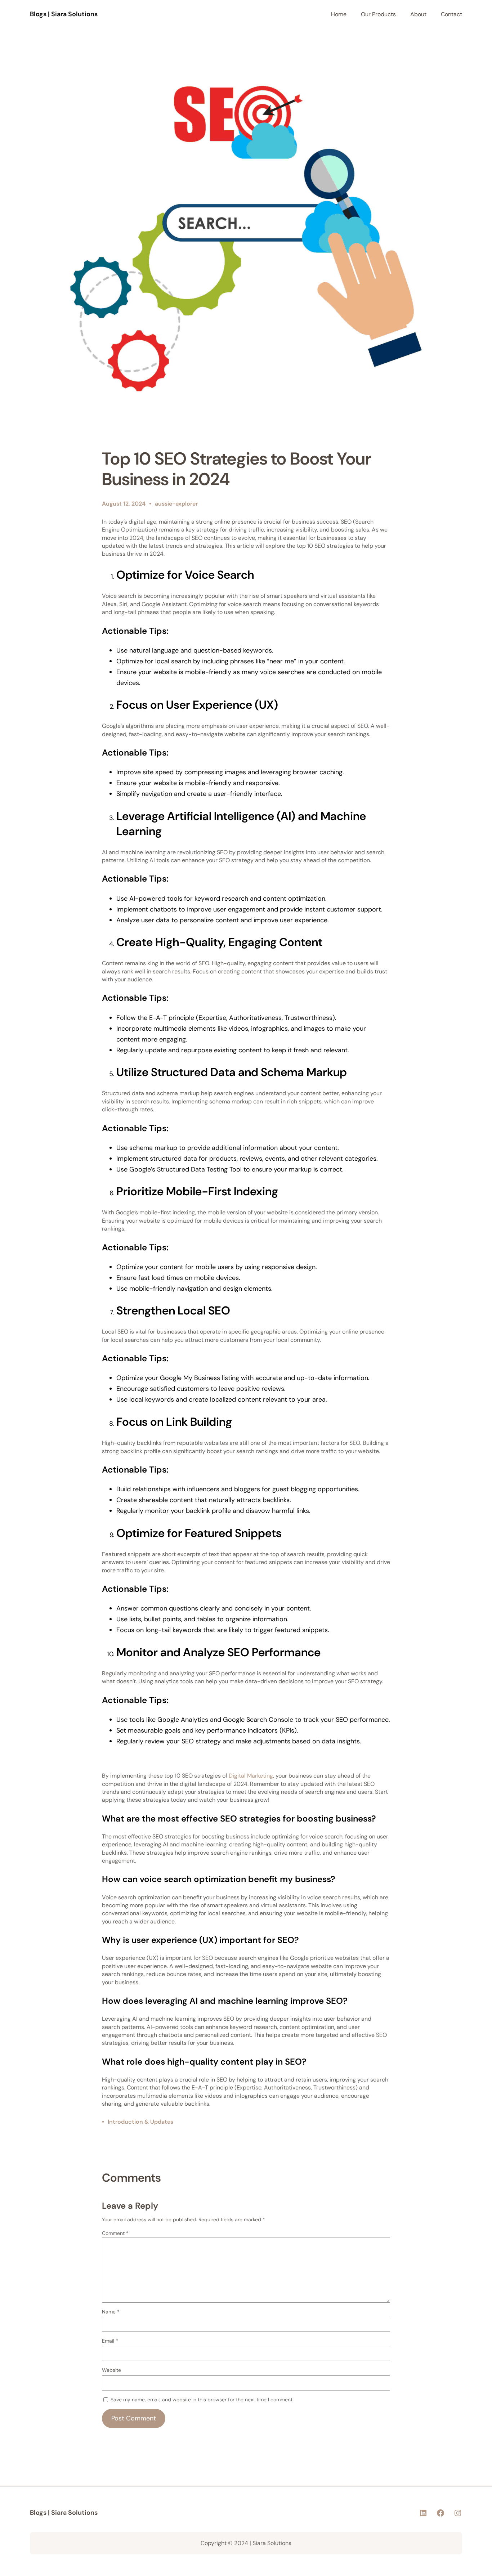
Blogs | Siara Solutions (64, 14)
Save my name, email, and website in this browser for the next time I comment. (202, 2400)
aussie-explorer (176, 504)
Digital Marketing (251, 1776)
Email (110, 2341)
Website (111, 2370)
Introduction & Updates (140, 2122)
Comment (115, 2233)
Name (111, 2312)
